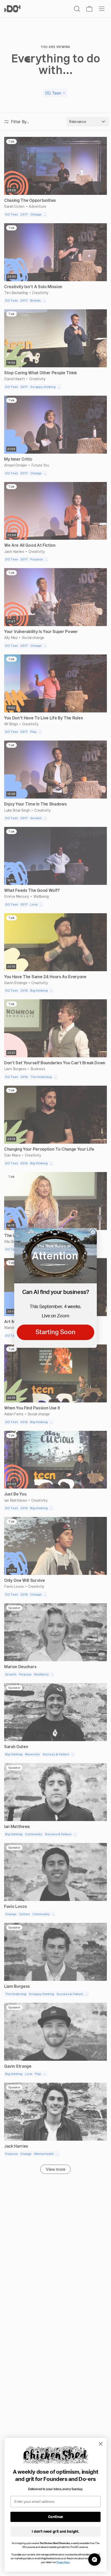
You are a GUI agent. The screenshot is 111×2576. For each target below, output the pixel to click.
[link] (55, 1256)
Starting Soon (55, 1332)
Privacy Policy (63, 2562)
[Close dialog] (93, 1232)
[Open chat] (94, 2560)
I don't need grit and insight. (55, 2532)
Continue (56, 2517)
